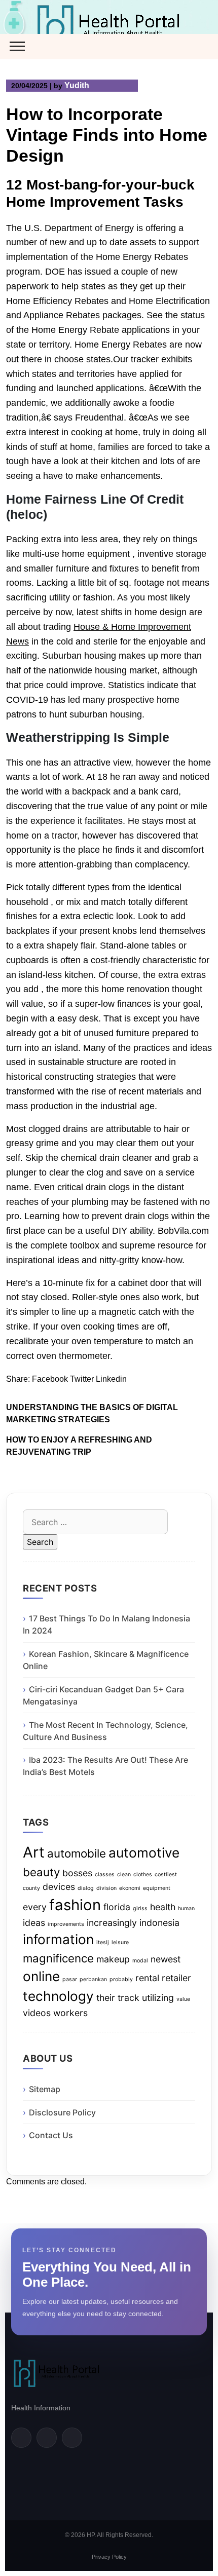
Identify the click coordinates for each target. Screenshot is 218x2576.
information (58, 1939)
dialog (86, 1888)
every (35, 1907)
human (186, 1908)
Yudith (77, 85)
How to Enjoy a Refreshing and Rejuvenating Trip (79, 1446)
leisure (120, 1942)
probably (121, 1979)
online (41, 1976)
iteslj (103, 1942)
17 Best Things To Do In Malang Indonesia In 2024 (106, 1624)
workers (70, 2013)
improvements (66, 1924)
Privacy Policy (109, 2557)
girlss (140, 1908)
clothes (143, 1874)
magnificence (58, 1958)
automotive (144, 1853)
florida (117, 1907)
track (129, 1998)
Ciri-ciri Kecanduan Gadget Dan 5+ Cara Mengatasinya (103, 1695)
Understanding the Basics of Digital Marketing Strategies (92, 1413)
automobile (77, 1853)
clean (124, 1874)
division (106, 1888)
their (106, 1998)
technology (58, 1996)
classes (105, 1874)
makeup (113, 1959)
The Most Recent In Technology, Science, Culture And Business (105, 1731)
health (163, 1907)
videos (37, 2013)
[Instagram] (72, 2438)
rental (147, 1978)
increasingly (112, 1923)
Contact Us (51, 2135)
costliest (166, 1874)
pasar (70, 1979)
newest (166, 1959)
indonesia (159, 1923)
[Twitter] (47, 2438)
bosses (77, 1873)
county (31, 1888)
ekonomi (130, 1888)
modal (140, 1961)
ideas (34, 1923)
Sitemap (45, 2089)
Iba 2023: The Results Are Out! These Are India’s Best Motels (105, 1766)
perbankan (93, 1979)
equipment (157, 1888)
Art (34, 1852)
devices (59, 1887)
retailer (176, 1978)
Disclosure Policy (62, 2112)
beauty (41, 1872)
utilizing (158, 1998)
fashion (75, 1905)
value (183, 1999)
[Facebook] (21, 2438)
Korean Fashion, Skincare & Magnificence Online (106, 1660)
